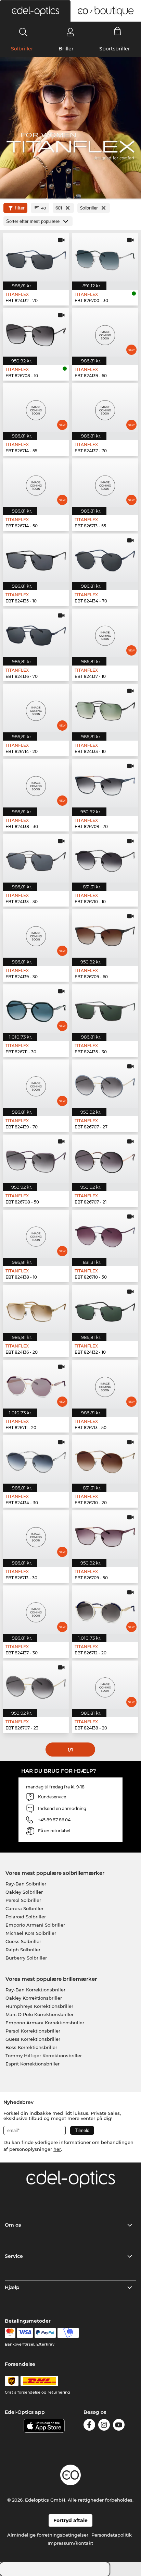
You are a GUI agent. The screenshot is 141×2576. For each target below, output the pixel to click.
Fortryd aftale (70, 2520)
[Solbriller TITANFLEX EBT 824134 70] (105, 558)
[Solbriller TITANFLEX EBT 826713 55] (105, 483)
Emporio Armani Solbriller (35, 1925)
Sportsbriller (115, 49)
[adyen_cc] (10, 2333)
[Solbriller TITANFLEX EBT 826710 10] (105, 858)
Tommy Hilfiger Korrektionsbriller (44, 2056)
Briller (66, 49)
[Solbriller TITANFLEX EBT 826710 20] (105, 1459)
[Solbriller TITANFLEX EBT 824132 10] (105, 1309)
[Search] (23, 32)
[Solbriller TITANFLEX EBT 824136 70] (36, 633)
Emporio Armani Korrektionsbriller (45, 2023)
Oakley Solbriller (24, 1892)
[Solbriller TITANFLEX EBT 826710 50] (105, 1234)
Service (14, 2256)
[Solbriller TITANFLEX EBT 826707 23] (36, 1685)
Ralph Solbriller (23, 1950)
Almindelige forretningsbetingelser (48, 2535)
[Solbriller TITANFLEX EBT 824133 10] (105, 708)
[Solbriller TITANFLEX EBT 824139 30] (36, 933)
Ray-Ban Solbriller (26, 1884)
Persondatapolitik (112, 2535)
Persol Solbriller (23, 1900)
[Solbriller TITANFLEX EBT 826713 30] (36, 1535)
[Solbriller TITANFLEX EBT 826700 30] (105, 257)
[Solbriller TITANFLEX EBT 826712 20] (105, 1610)
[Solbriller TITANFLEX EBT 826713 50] (105, 1384)
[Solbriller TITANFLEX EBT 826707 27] (105, 1084)
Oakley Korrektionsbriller (34, 1998)
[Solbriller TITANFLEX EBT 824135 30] (105, 1009)
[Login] (70, 32)
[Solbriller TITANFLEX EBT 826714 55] (36, 408)
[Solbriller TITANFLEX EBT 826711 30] (36, 1009)
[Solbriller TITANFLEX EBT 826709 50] (105, 1535)
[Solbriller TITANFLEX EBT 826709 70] (105, 783)
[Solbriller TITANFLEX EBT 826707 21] (105, 1159)
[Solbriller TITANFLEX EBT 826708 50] (36, 1159)
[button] (35, 11)
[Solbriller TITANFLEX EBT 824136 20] (36, 1309)
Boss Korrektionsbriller (31, 2047)
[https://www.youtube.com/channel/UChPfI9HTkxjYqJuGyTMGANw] (119, 2426)
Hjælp (12, 2287)
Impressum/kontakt (70, 2543)
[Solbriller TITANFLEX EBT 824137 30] (36, 1610)
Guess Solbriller (23, 1941)
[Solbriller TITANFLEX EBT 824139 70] (36, 1084)
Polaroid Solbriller (26, 1917)
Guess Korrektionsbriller (33, 2039)
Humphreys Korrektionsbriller (39, 2006)
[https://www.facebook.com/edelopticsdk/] (89, 2426)
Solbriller (22, 49)
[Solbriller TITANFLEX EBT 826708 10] (36, 332)
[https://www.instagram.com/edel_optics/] (104, 2426)
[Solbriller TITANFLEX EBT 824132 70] (36, 257)
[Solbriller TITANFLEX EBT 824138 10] (36, 1234)
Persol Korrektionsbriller (33, 2031)
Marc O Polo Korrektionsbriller (40, 2014)
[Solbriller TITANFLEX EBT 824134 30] (36, 1459)
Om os (13, 2225)
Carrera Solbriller (24, 1908)
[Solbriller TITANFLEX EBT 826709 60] (105, 933)
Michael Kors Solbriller (31, 1933)
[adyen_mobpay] (68, 2333)
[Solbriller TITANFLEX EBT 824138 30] (36, 783)
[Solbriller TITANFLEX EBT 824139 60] (105, 332)
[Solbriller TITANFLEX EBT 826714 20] (36, 708)
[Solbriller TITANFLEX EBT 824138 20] (105, 1685)
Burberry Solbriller (26, 1958)
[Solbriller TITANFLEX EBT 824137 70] (105, 408)
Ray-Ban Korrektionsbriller (35, 1990)
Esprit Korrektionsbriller (33, 2064)
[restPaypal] (45, 2333)
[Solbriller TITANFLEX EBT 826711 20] (36, 1384)
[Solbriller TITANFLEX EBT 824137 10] (105, 633)
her (57, 2149)
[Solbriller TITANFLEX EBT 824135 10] (36, 558)
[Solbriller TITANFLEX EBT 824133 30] (36, 858)
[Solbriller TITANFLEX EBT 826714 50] (36, 483)
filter (20, 208)
